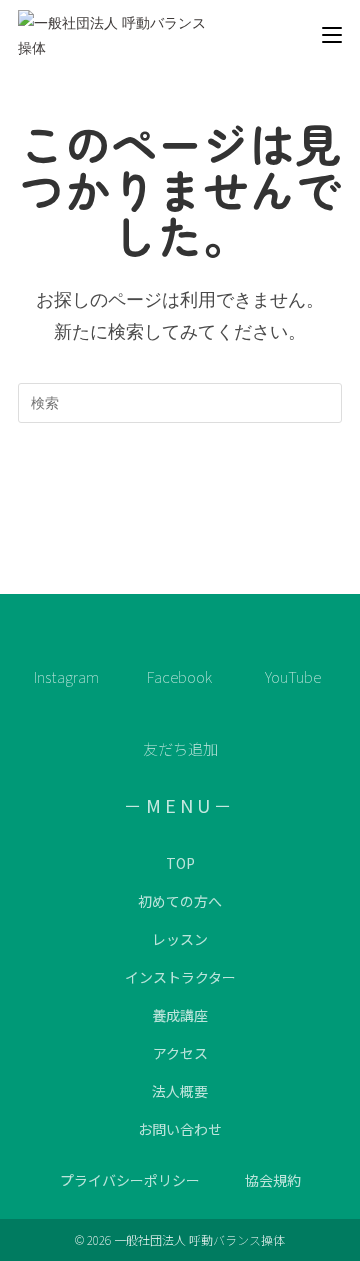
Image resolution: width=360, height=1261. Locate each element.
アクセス (180, 1053)
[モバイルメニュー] (332, 35)
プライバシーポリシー (130, 1180)
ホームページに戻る (180, 483)
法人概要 (180, 1091)
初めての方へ (180, 901)
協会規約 (273, 1180)
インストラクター (180, 977)
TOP (180, 863)
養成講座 (180, 1015)
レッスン (180, 939)
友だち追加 (180, 748)
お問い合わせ (180, 1129)
